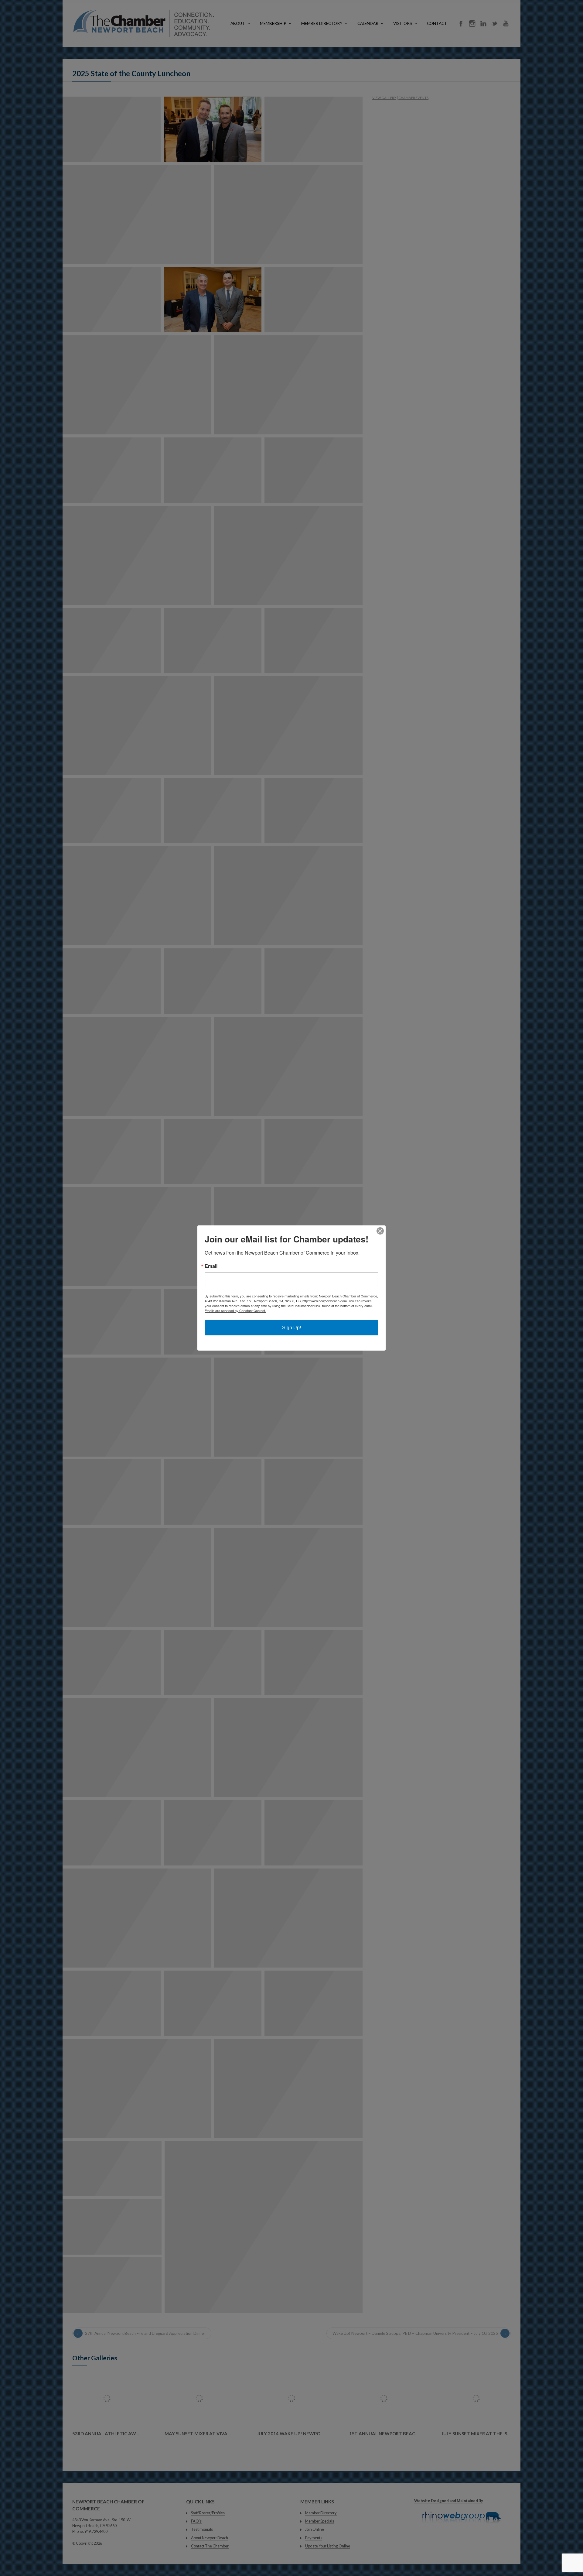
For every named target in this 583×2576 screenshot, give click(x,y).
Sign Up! (291, 1328)
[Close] (380, 1231)
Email (211, 1266)
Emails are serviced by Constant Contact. (235, 1310)
